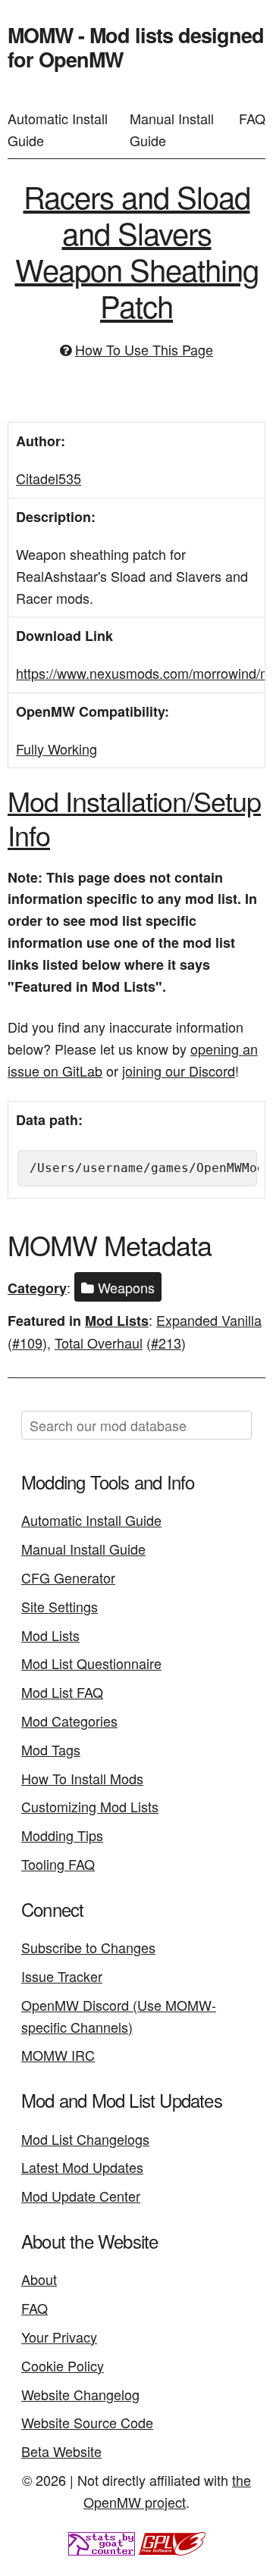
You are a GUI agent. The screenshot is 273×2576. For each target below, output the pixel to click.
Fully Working (56, 749)
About (39, 2279)
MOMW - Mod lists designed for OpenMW (136, 47)
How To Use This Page (144, 349)
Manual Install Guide (172, 129)
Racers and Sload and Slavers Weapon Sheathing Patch (137, 250)
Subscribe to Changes (88, 1947)
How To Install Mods (82, 1778)
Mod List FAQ (62, 1692)
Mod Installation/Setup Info (134, 818)
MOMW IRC (58, 2055)
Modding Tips (62, 1835)
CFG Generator (68, 1577)
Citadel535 (49, 478)
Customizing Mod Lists (90, 1806)
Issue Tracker (62, 1976)
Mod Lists (117, 1321)
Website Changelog (80, 2394)
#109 (27, 1343)
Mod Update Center (81, 2196)
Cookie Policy (63, 2365)
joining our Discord (179, 1071)
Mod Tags (51, 1749)
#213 (166, 1343)
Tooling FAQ (58, 1864)
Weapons (124, 1287)
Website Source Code (87, 2422)
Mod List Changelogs (85, 2139)
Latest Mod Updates (82, 2167)
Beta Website (61, 2451)
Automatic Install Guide (58, 129)
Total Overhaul (99, 1343)
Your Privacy (59, 2337)
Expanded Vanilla (209, 1320)
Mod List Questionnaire (91, 1663)
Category (37, 1288)
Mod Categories (69, 1721)
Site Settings (60, 1606)
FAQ (252, 118)
